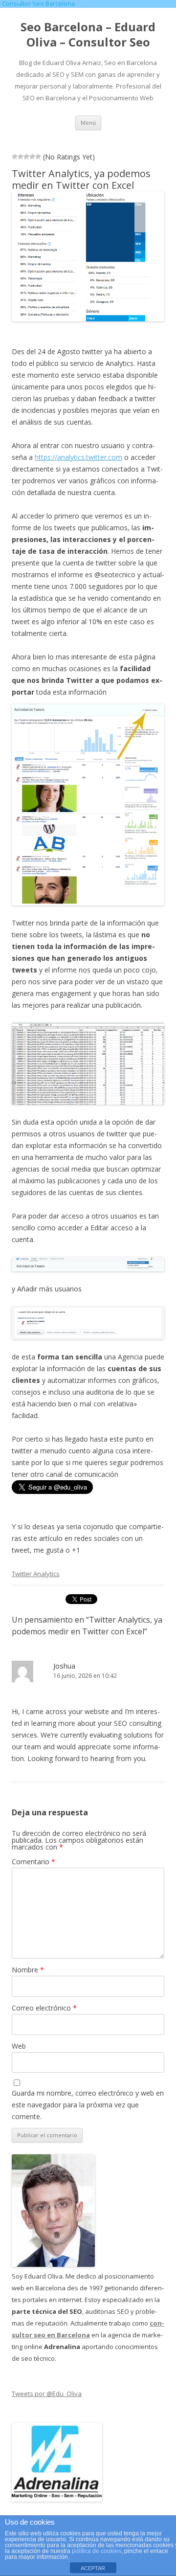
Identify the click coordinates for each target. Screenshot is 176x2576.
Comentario (33, 1862)
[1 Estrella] (15, 157)
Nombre (28, 1970)
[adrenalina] (57, 2499)
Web (19, 2046)
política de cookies (97, 2551)
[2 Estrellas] (21, 157)
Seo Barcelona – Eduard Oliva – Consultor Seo (88, 35)
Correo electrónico (44, 2008)
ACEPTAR (93, 2568)
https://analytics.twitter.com (78, 457)
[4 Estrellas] (32, 157)
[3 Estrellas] (26, 157)
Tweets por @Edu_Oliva (47, 2394)
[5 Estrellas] (38, 157)
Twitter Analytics (36, 1574)
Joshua (64, 1666)
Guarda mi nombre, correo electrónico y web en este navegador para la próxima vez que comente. (88, 2105)
